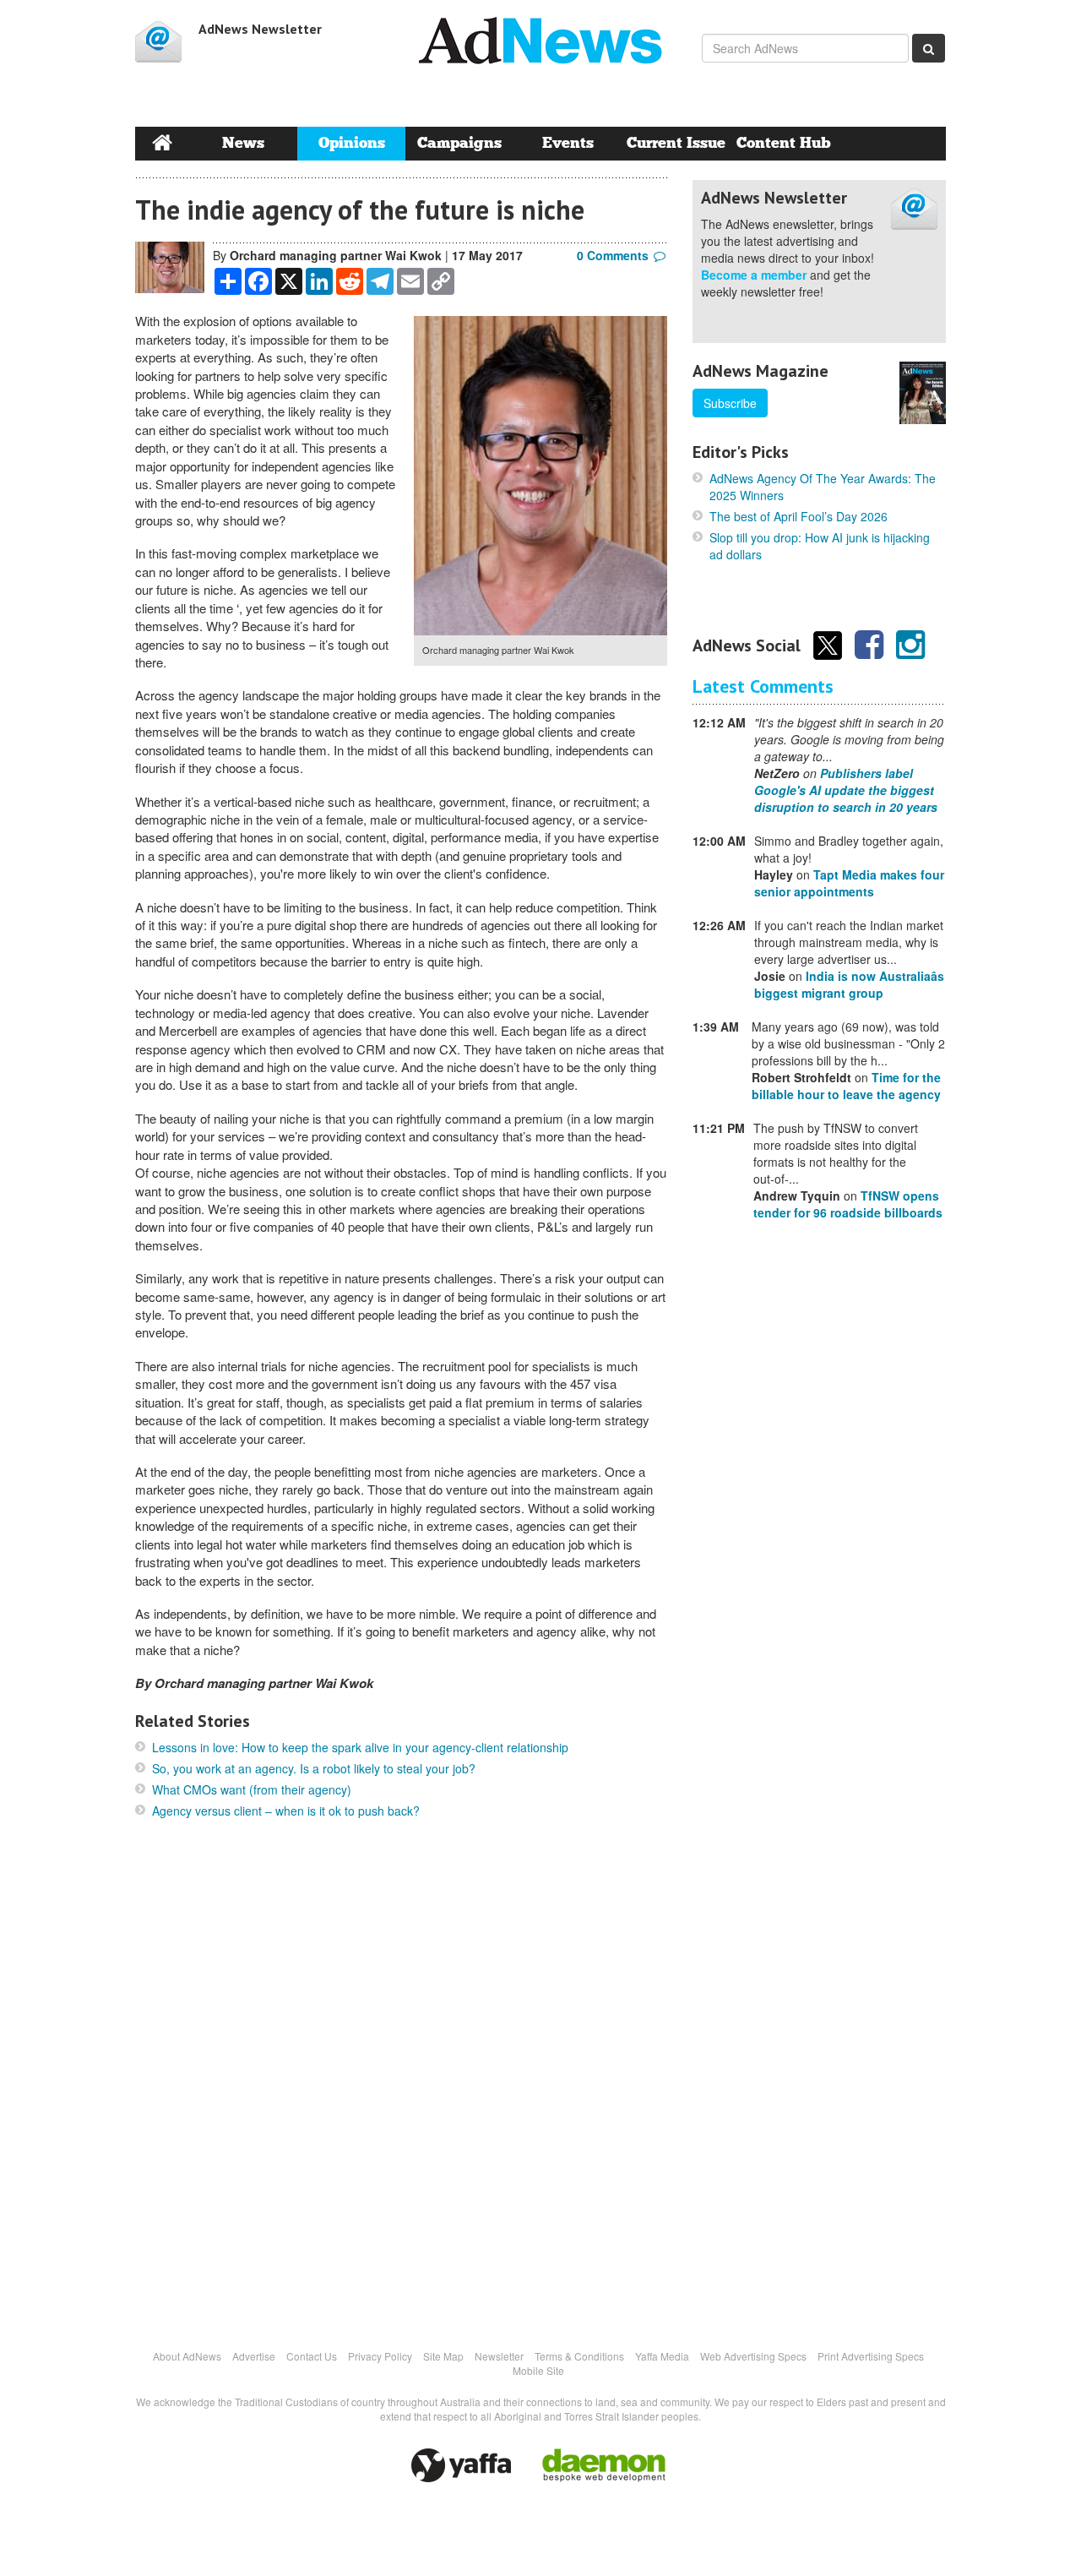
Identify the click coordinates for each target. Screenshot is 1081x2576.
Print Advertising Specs (871, 2356)
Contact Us (312, 2356)
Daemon (604, 2465)
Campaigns (459, 143)
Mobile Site (538, 2370)
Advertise (254, 2356)
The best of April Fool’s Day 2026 (799, 516)
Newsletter (499, 2356)
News (243, 143)
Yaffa (461, 2465)
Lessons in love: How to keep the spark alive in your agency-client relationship (360, 1747)
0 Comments (613, 255)
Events (568, 143)
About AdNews (187, 2356)
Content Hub (784, 143)
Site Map (443, 2356)
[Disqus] (401, 2083)
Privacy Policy (380, 2356)
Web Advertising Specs (753, 2356)
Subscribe (730, 403)
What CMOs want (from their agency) (252, 1789)
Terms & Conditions (579, 2356)
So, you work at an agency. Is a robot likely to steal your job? (314, 1768)
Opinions (352, 143)
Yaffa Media (662, 2356)
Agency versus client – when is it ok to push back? (286, 1811)
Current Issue (676, 143)
